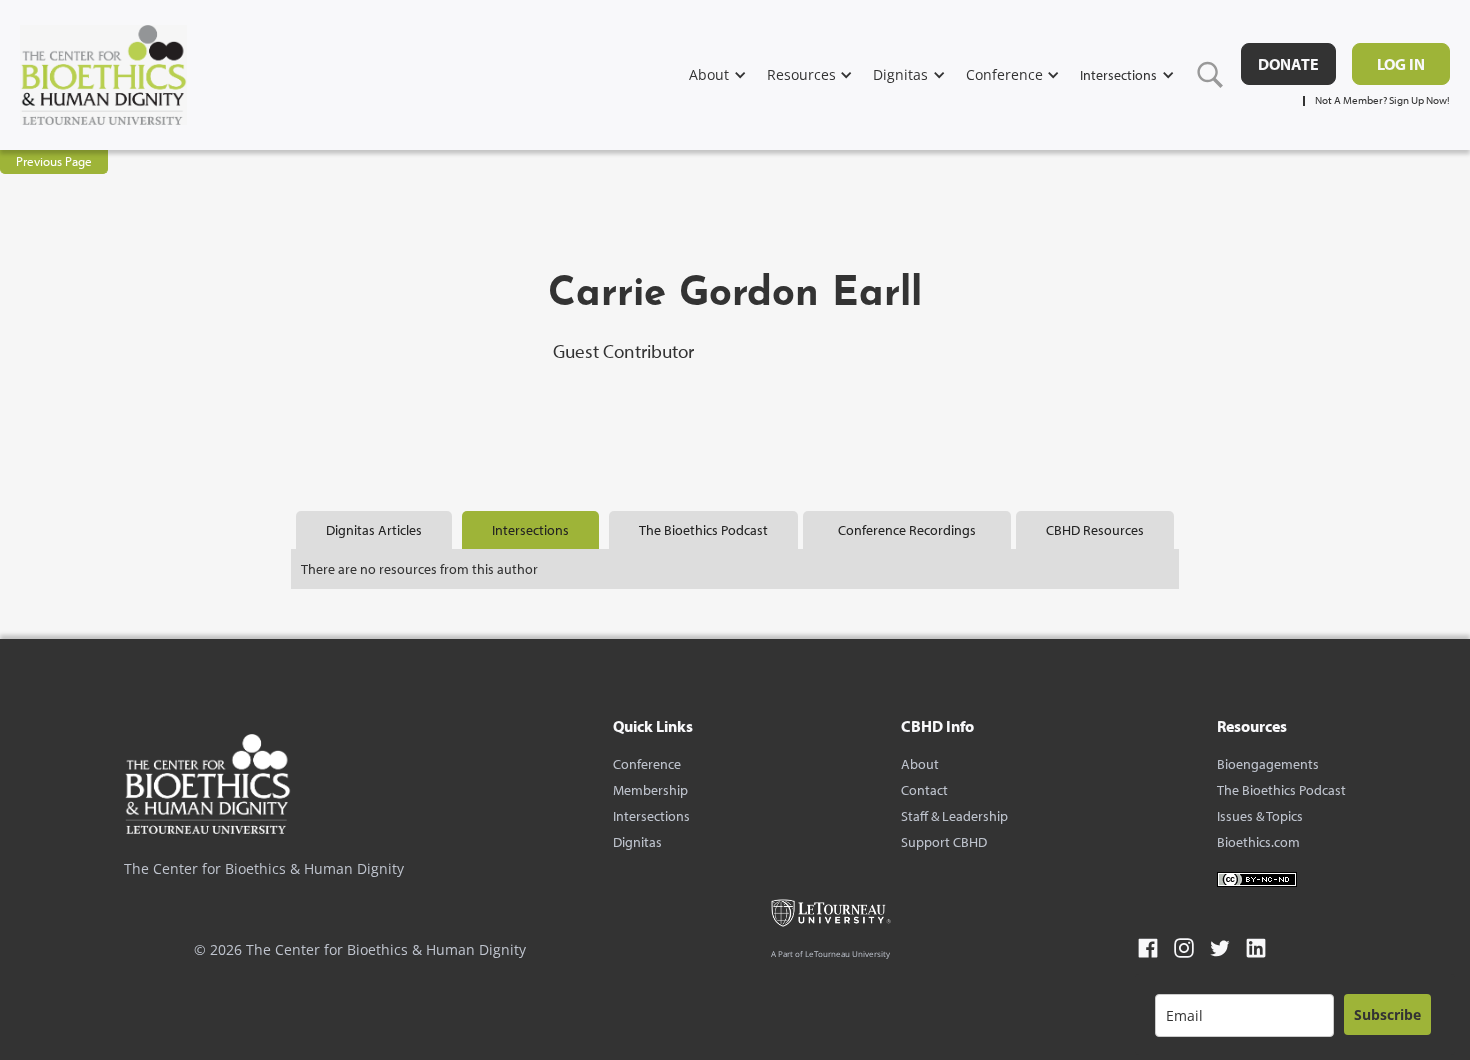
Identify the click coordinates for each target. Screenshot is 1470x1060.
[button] (728, 74)
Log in (1401, 64)
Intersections (651, 816)
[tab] (374, 530)
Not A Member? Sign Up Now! (1382, 100)
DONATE (1288, 64)
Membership (650, 790)
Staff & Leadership (954, 816)
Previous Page (54, 161)
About (920, 764)
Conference (647, 764)
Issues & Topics (1260, 816)
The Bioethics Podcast (1281, 790)
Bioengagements (1268, 764)
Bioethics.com (1258, 842)
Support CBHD (944, 842)
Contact (924, 790)
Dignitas (637, 842)
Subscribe (1387, 1014)
